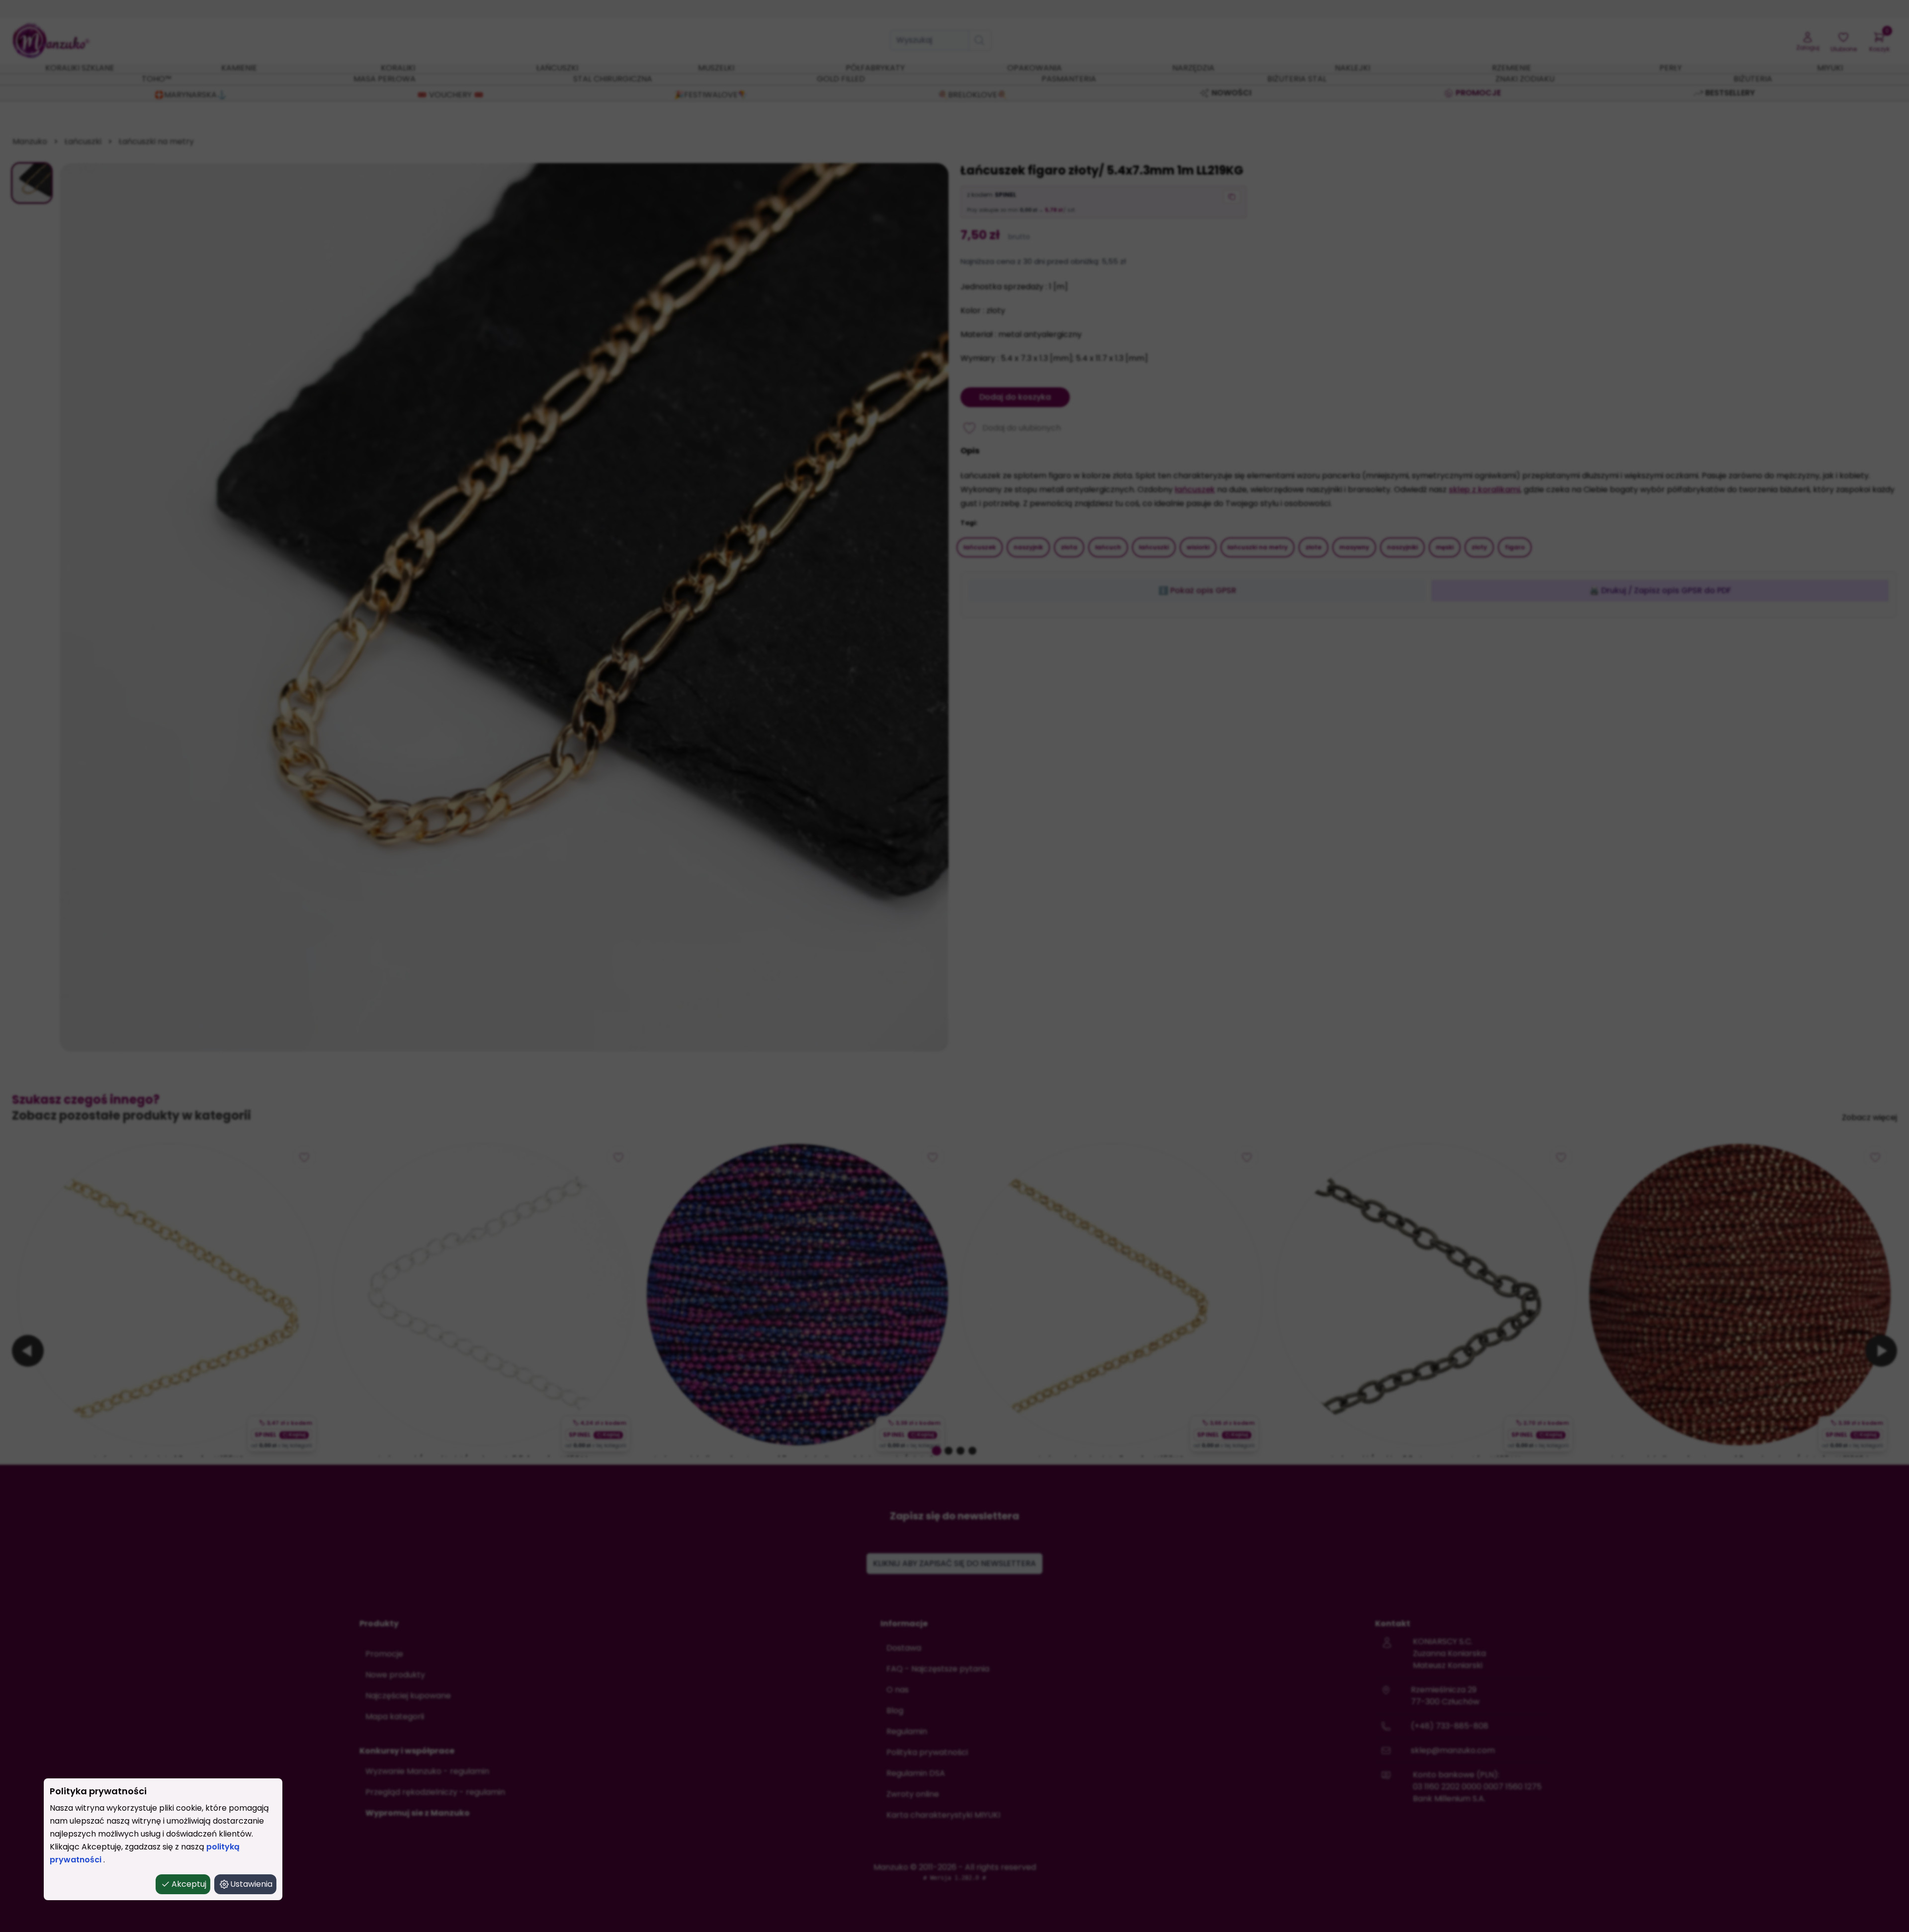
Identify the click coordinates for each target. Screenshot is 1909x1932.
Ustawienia (251, 1884)
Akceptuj (189, 1884)
